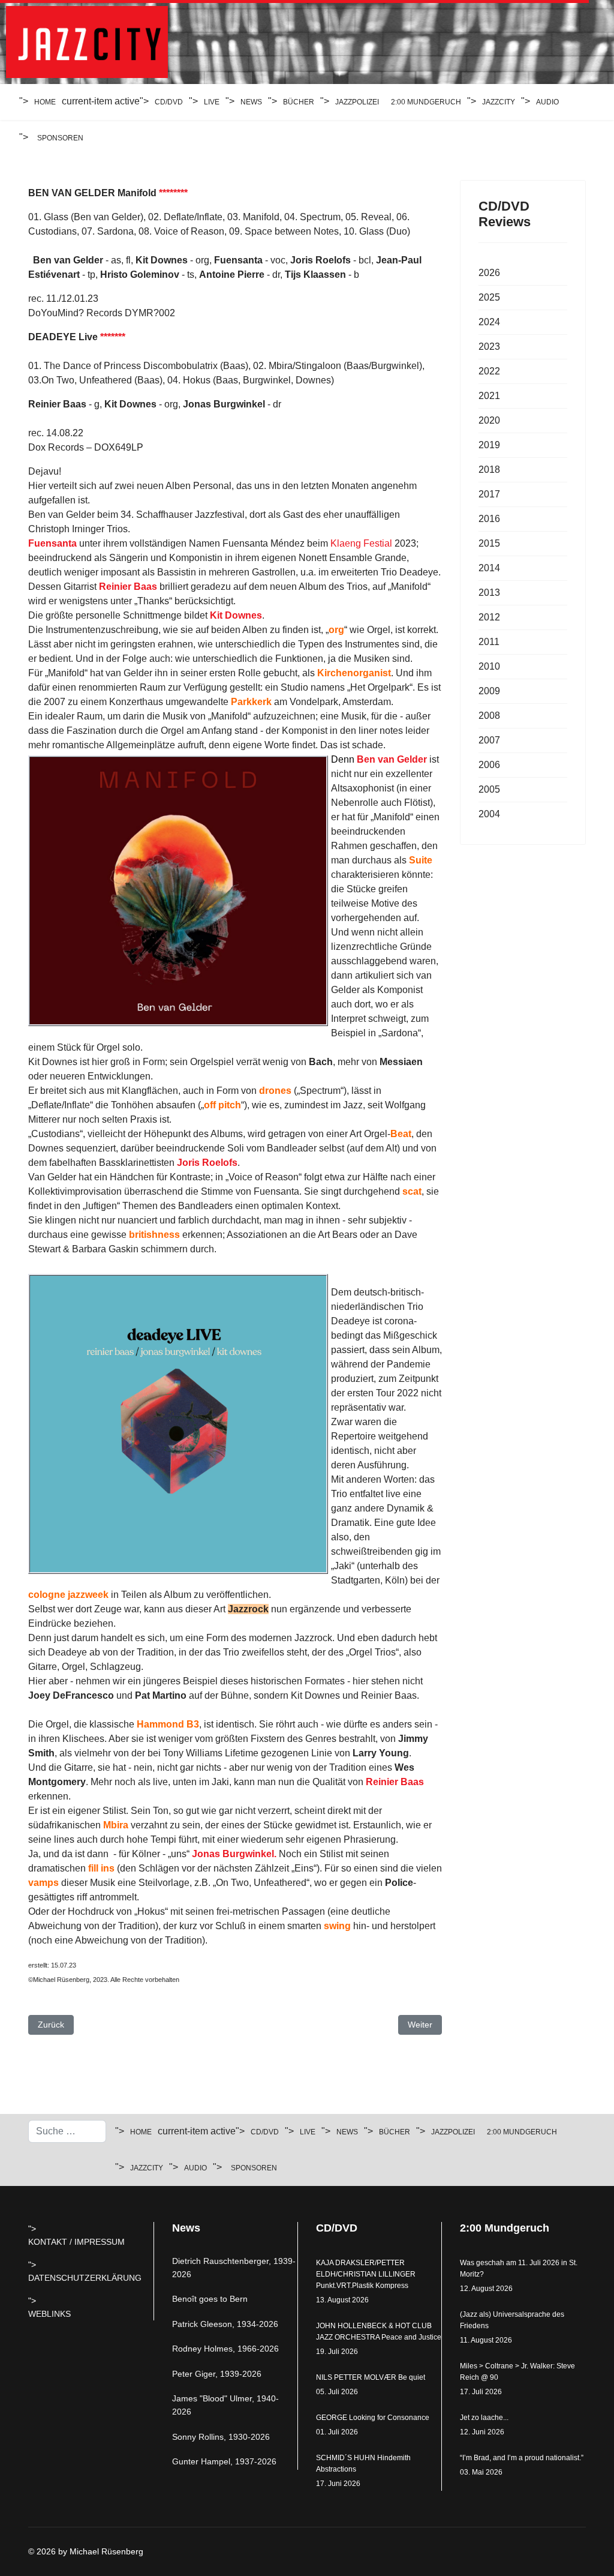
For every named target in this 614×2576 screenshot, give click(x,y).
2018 (489, 470)
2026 (489, 273)
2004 (489, 814)
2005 (489, 789)
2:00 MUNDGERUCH (426, 102)
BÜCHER (299, 102)
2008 (489, 716)
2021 (489, 396)
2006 (489, 765)
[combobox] (67, 2131)
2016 (489, 519)
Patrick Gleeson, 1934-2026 (225, 2324)
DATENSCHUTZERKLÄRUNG (85, 2278)
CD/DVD (169, 102)
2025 (489, 297)
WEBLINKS (49, 2314)
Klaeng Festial (362, 543)
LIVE (212, 102)
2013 (489, 593)
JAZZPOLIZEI (357, 102)
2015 (489, 543)
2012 (489, 617)
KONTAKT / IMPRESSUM (76, 2242)
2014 (489, 568)
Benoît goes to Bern (210, 2299)
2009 (489, 691)
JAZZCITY (499, 102)
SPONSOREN (60, 138)
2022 (489, 371)
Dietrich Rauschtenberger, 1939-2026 (234, 2268)
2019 (489, 445)
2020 (489, 420)
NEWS (251, 102)
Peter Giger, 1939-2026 (217, 2374)
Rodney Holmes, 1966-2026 (225, 2349)
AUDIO (547, 102)
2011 (489, 642)
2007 (489, 740)
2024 (489, 322)
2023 (489, 347)
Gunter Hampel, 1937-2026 (224, 2461)
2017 (489, 494)
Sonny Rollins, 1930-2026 (221, 2437)
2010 (489, 666)
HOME (45, 102)
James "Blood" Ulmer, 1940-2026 (225, 2405)
